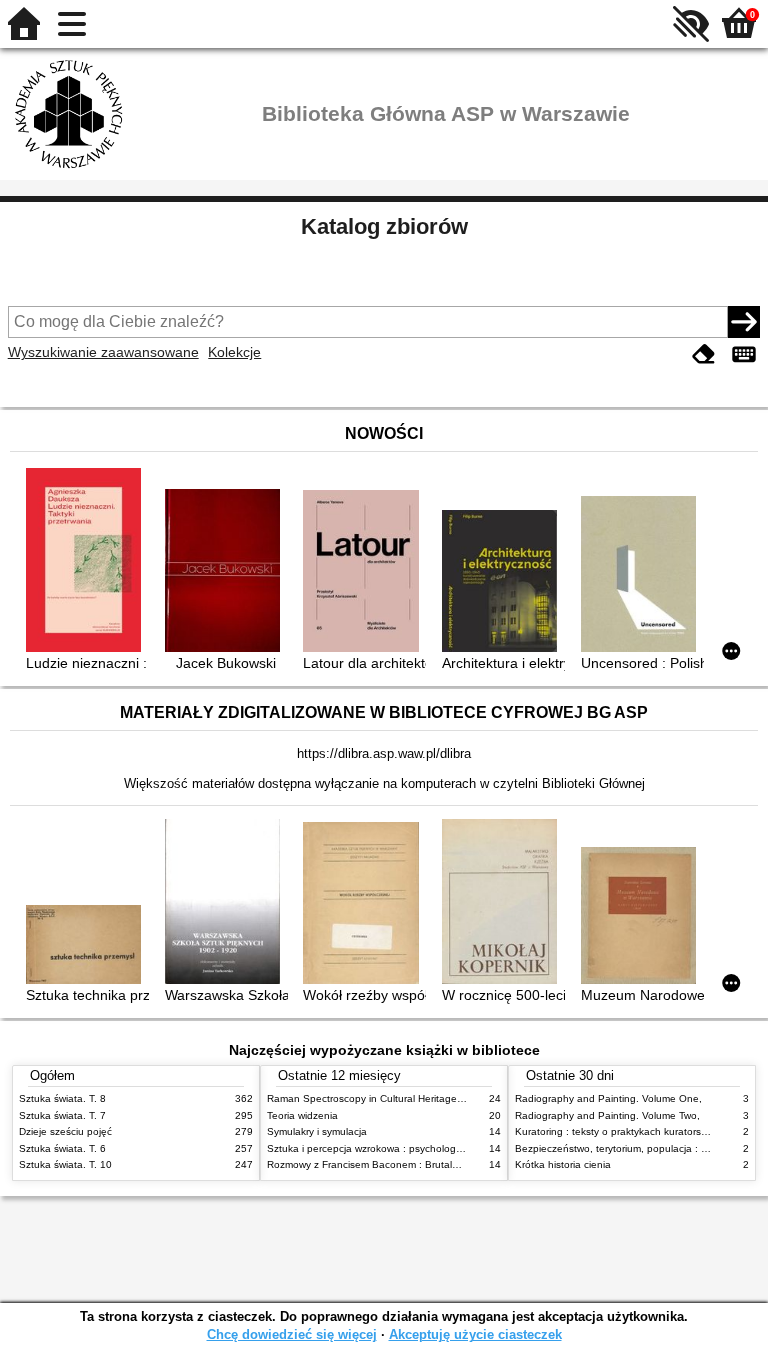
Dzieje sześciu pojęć (65, 1131)
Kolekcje (234, 352)
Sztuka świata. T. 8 (62, 1098)
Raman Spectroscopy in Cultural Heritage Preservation (392, 1098)
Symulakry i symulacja (317, 1131)
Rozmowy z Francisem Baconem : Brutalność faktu (383, 1164)
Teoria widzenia (302, 1115)
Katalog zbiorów (384, 226)
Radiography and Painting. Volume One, (608, 1098)
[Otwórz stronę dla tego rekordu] (87, 561)
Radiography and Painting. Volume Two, (607, 1115)
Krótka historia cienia (563, 1164)
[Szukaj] (744, 322)
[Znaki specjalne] (744, 354)
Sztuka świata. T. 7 (62, 1115)
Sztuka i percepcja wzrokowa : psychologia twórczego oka (400, 1148)
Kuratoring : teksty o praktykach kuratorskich (617, 1131)
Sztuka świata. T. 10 (65, 1164)
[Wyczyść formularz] (704, 354)
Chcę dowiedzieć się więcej (292, 1334)
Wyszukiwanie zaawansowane (103, 352)
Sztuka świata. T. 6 (62, 1148)
